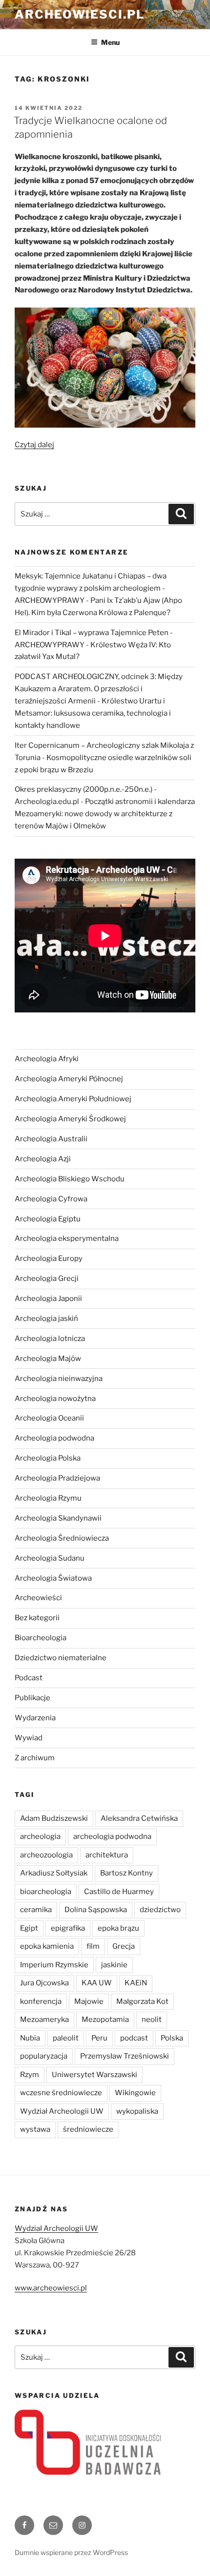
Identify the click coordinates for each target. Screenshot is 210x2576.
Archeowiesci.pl (80, 14)
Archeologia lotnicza (50, 1339)
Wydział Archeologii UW (62, 2111)
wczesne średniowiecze (61, 2093)
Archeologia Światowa (53, 1578)
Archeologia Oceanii (49, 1418)
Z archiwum (35, 1758)
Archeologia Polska (48, 1458)
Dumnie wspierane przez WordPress (71, 2552)
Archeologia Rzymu (48, 1498)
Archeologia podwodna (54, 1438)
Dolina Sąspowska (96, 1910)
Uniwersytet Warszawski (94, 2075)
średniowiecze (88, 2129)
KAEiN (136, 1983)
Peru (99, 2038)
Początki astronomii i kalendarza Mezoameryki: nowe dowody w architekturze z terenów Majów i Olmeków (105, 814)
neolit (152, 2020)
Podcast (29, 1678)
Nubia (30, 2038)
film (93, 1946)
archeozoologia (46, 1855)
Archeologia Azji (43, 1159)
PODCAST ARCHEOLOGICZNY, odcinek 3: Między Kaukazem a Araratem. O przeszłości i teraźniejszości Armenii (99, 689)
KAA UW (97, 1983)
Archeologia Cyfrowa (51, 1199)
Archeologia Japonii (48, 1298)
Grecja (124, 1946)
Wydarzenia (35, 1718)
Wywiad (29, 1738)
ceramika (36, 1910)
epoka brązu (118, 1928)
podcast (134, 2038)
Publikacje (32, 1698)
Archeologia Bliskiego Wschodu (70, 1179)
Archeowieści (38, 1598)
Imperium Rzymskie (54, 1965)
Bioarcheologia (41, 1638)
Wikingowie (135, 2093)
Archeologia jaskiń (46, 1319)
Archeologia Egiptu (48, 1219)
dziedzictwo (160, 1910)
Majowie (89, 2001)
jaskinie (114, 1965)
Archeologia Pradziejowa (57, 1478)
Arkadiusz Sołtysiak (54, 1873)
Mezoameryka (44, 2020)
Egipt (29, 1928)
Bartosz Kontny (126, 1873)
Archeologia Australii (51, 1139)
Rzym (30, 2075)
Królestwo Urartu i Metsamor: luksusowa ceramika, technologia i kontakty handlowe (93, 713)
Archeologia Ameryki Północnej (69, 1079)
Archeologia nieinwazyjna (59, 1379)
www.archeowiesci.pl (51, 2288)
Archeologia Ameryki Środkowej (70, 1119)
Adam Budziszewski (54, 1818)
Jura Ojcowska (44, 1983)
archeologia (40, 1836)
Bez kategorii (37, 1618)
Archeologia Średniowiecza (62, 1538)
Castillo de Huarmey (119, 1892)
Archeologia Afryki (47, 1059)
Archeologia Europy (49, 1258)
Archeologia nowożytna (55, 1399)
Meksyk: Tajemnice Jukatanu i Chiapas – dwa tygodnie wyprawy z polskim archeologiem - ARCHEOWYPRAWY (91, 588)
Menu (110, 42)
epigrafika (68, 1928)
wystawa (35, 2129)
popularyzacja (44, 2056)
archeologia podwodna (112, 1836)
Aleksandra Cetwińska (139, 1818)
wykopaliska (137, 2111)
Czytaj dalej (34, 445)
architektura (107, 1855)
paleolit (66, 2038)
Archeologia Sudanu (50, 1558)
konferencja (41, 2001)
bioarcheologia (46, 1892)
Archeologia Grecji (47, 1278)
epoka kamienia (47, 1946)
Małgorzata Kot (142, 2001)
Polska (172, 2038)
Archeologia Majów (48, 1359)
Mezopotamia (105, 2020)
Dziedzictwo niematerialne (61, 1658)
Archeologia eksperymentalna (67, 1238)
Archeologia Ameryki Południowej (73, 1099)
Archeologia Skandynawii (58, 1518)
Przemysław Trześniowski (125, 2056)
